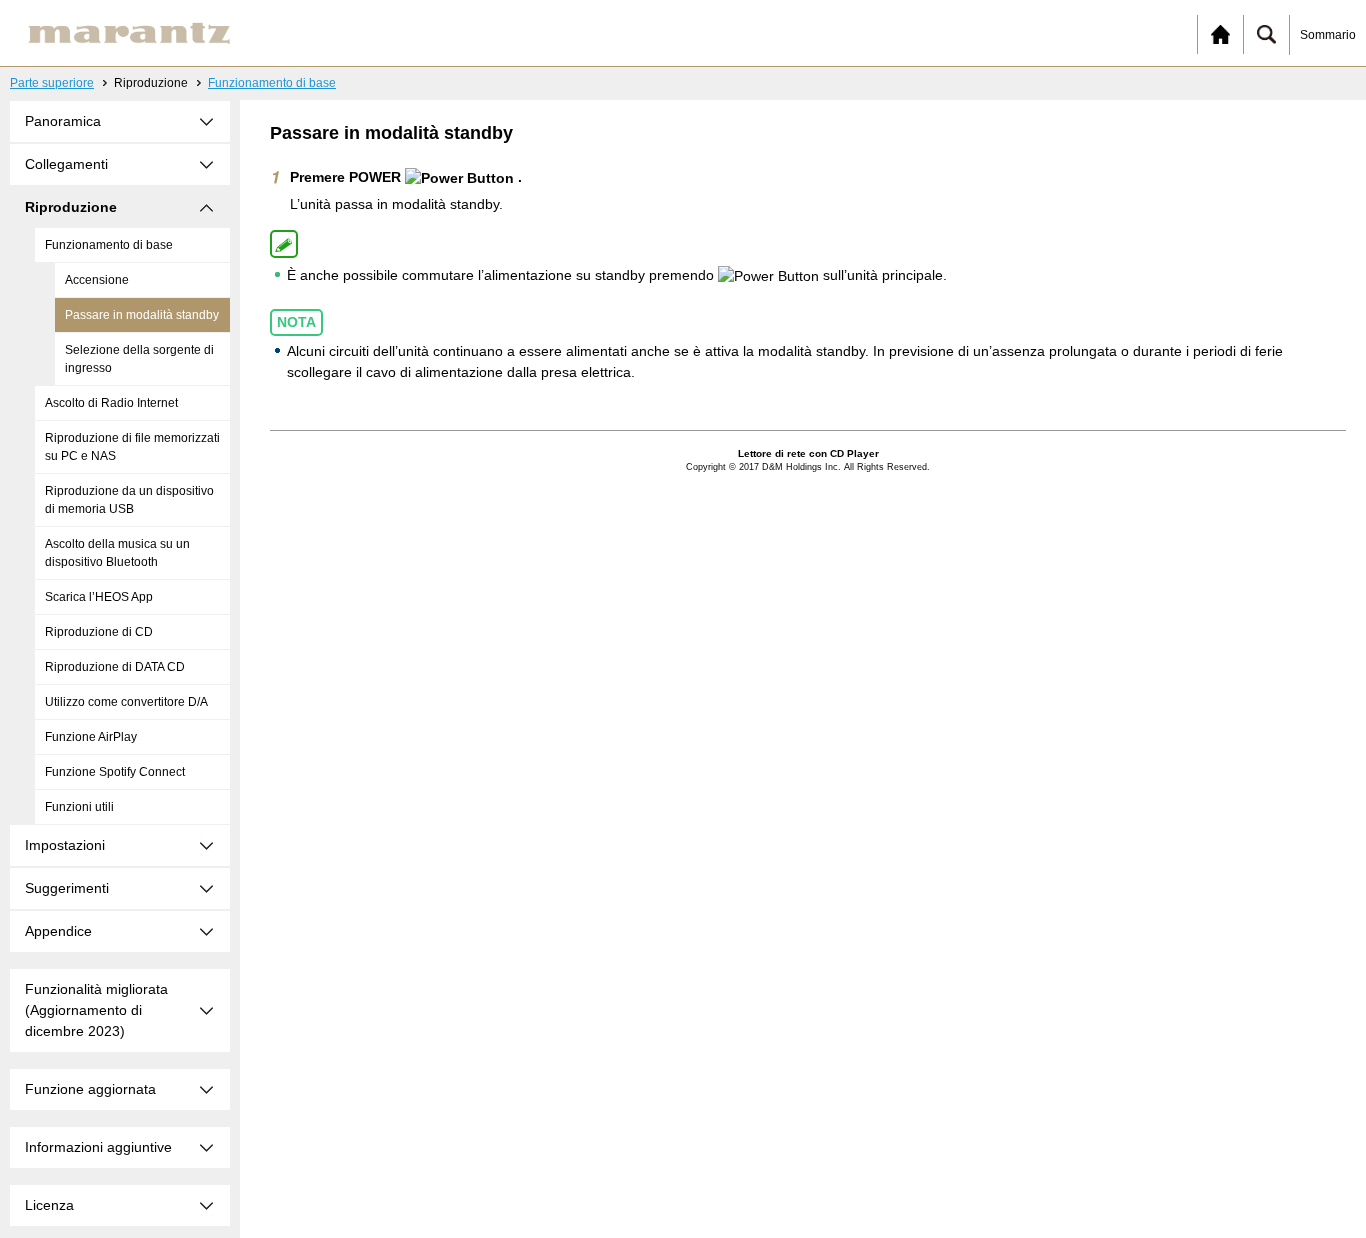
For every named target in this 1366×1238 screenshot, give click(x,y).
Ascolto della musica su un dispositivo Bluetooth (117, 553)
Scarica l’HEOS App (99, 597)
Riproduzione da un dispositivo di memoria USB (129, 500)
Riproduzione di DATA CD (115, 667)
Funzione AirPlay (91, 737)
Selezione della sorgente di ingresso (139, 359)
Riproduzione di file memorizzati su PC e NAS (132, 447)
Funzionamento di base (272, 83)
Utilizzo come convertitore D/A (126, 702)
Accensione (97, 280)
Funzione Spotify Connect (115, 772)
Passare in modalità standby (142, 315)
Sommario (1328, 35)
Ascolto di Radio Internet (111, 403)
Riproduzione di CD (99, 632)
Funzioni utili (79, 807)
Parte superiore (52, 83)
